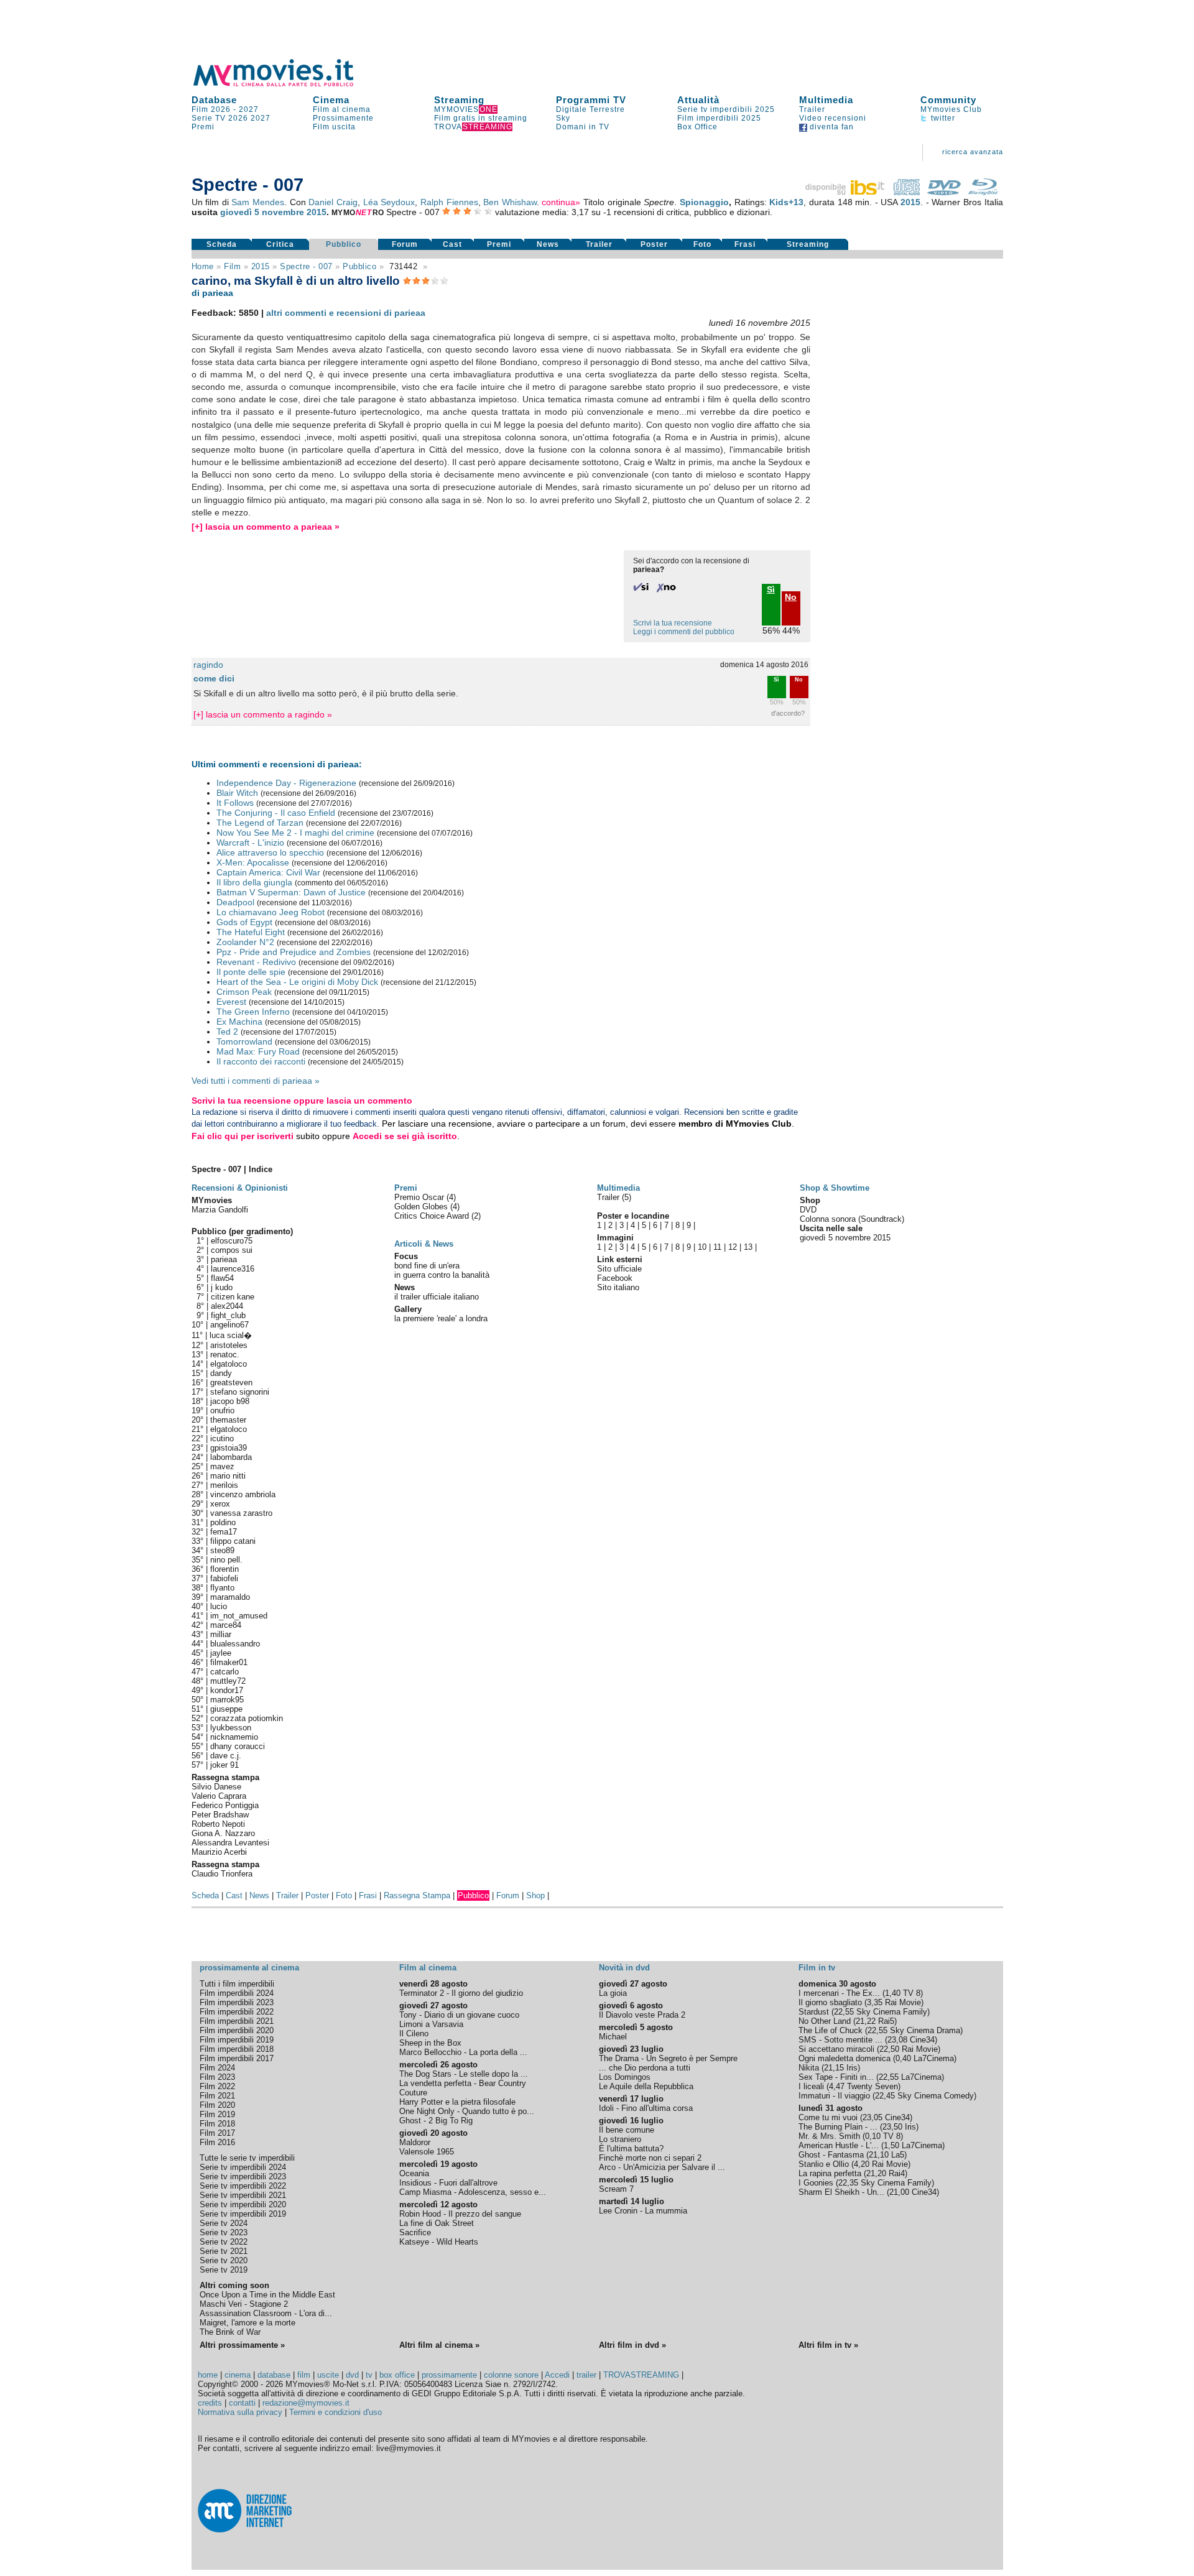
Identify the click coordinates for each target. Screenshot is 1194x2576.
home (208, 2375)
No (799, 680)
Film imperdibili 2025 (719, 118)
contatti (242, 2403)
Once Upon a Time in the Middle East (267, 2295)
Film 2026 (211, 109)
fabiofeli (224, 1578)
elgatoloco (229, 1364)
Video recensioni (833, 118)
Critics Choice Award (433, 1216)
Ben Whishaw (510, 202)
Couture (413, 2093)
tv (369, 2375)
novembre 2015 (294, 212)
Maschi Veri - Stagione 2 (244, 2304)
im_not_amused (239, 1616)
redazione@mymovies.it (306, 2403)
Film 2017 (217, 2133)
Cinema (331, 100)
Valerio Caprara (219, 1796)
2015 (910, 202)
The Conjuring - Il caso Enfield (276, 813)
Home (203, 266)
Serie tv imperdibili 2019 (243, 2214)
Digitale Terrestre (590, 109)
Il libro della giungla (254, 882)
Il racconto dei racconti (261, 1061)
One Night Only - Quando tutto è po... (467, 2111)
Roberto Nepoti (218, 1824)
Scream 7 (616, 2189)
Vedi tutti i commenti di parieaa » (256, 1081)
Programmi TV (591, 100)
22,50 (889, 2049)
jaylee (221, 1653)
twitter (942, 118)
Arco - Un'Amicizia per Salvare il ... (662, 2167)
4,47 (837, 2086)
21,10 (879, 2155)
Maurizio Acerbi (219, 1852)
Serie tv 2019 (224, 2270)
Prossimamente (343, 118)
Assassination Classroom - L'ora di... (266, 2313)
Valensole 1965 (427, 2152)
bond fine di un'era (427, 1266)
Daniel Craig (333, 202)
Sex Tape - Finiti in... (836, 2077)
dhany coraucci (238, 1746)
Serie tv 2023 (224, 2232)
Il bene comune (627, 2130)
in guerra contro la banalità (442, 1275)
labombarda (231, 1457)
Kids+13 (786, 202)
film (232, 266)
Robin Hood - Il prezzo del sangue (460, 2214)
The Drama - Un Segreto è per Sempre (668, 2058)
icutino (222, 1438)
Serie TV (209, 118)
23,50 (892, 2127)
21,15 (834, 2068)
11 (717, 1247)
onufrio (222, 1410)
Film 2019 (217, 2114)
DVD (808, 1210)
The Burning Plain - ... (838, 2127)
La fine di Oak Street (437, 2223)
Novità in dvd (624, 1968)
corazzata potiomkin (247, 1718)
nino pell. (226, 1560)
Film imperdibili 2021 (237, 2021)
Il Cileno (414, 2034)
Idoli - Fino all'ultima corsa (646, 2108)
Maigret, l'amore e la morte (248, 2323)
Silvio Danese (216, 1787)
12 (733, 1247)
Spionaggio (704, 202)
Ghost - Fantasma (831, 2155)
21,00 (899, 2192)
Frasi (745, 244)
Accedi (557, 2375)
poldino (223, 1522)
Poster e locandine (633, 1216)
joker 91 (224, 1765)
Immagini (615, 1238)
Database (214, 100)
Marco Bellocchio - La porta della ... (463, 2052)
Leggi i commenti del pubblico (684, 632)
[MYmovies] (285, 84)
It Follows (235, 803)
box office (397, 2375)
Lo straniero (620, 2139)
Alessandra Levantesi (230, 1843)
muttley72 (228, 1681)
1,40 (893, 1993)
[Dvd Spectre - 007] (944, 192)
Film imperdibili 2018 (237, 2049)
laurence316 (233, 1269)
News (548, 244)
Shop (535, 1895)
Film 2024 (217, 2068)
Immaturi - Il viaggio (834, 2096)
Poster (654, 244)
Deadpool (235, 902)
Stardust (814, 2012)
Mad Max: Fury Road (258, 1051)
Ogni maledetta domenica (845, 2058)
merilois (224, 1485)
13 (748, 1247)
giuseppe (226, 1709)
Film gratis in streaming (481, 118)
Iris (852, 2068)
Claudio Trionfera (222, 1874)
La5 (898, 2155)
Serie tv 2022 (224, 2242)
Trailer (812, 109)
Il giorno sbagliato (830, 2002)
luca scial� (231, 1335)
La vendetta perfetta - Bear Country (463, 2083)
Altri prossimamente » (242, 2345)
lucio (219, 1606)
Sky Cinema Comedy (936, 2096)
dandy (221, 1373)
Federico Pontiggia (225, 1805)
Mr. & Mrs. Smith (829, 2136)
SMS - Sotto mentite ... (840, 2040)
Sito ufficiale (619, 1269)
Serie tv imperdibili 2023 (243, 2177)
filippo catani (233, 1541)
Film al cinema (342, 109)
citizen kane (233, 1297)
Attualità (698, 100)
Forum (405, 244)
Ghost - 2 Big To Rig (436, 2121)
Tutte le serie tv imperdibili (247, 2158)
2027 (249, 109)
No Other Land (825, 2021)
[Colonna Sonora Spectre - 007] (907, 192)
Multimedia (826, 100)
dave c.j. (226, 1756)
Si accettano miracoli (836, 2049)
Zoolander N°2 (245, 942)
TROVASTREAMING (641, 2375)
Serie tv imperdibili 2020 (243, 2204)
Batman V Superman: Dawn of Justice (291, 892)
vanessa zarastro (241, 1513)
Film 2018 (217, 2124)
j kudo (222, 1287)
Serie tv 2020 (224, 2260)
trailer (586, 2375)
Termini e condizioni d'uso (336, 2412)
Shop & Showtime (835, 1188)
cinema (238, 2375)
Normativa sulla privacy (240, 2412)
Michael (613, 2037)
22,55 (844, 2012)
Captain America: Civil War (268, 872)
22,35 (848, 2183)
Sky (563, 118)
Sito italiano (618, 1287)
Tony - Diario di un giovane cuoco (459, 2015)
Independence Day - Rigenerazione (286, 783)
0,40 (903, 2058)
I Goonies (816, 2183)
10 (702, 1247)
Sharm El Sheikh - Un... (841, 2192)
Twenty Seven (872, 2086)
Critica (280, 244)
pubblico (359, 266)
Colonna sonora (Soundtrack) (852, 1219)
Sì (776, 680)
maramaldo (230, 1597)
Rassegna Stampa (417, 1895)
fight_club (228, 1315)
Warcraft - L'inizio (250, 843)
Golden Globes (422, 1207)
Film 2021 (217, 2096)
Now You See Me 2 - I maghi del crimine (295, 833)
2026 (238, 118)
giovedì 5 (240, 212)
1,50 (891, 2145)
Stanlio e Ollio (824, 2164)
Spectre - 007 (306, 266)
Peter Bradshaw (220, 1815)
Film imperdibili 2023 (237, 2002)
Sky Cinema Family (892, 2012)
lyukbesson (231, 1728)
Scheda (222, 244)
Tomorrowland (244, 1041)
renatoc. (225, 1355)
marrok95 (227, 1700)
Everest (231, 1002)
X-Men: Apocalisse (253, 862)
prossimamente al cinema (249, 1968)
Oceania (414, 2173)
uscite (328, 2375)
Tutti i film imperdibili (237, 1984)
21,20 (876, 2173)
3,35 (875, 2002)
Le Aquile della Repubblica (646, 2086)
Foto (702, 244)
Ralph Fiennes (449, 202)
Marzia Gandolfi (220, 1210)
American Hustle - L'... (839, 2145)
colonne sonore (511, 2375)
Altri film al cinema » (439, 2345)
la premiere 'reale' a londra (441, 1318)
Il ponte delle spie (251, 972)
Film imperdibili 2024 (237, 1993)
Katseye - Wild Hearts (439, 2242)
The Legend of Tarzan (260, 823)
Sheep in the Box (430, 2043)
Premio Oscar (420, 1197)
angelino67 (229, 1325)
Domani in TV (583, 127)
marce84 (226, 1625)
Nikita (809, 2068)
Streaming (459, 100)
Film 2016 (217, 2142)
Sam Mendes (258, 202)
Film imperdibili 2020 (237, 2030)
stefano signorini (240, 1392)
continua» (561, 202)
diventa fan (831, 127)
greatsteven (231, 1383)
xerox (220, 1504)
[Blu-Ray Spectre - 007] (983, 192)
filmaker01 (229, 1662)
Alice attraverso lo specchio (270, 852)
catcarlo (224, 1672)
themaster (228, 1420)
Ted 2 (227, 1032)
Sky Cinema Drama (925, 2030)
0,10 (873, 2136)
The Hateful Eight (251, 932)
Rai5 (886, 2021)
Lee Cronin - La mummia (643, 2211)
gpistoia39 (229, 1448)
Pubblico (344, 244)
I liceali (811, 2086)
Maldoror (415, 2142)
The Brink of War (230, 2332)
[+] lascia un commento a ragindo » (263, 714)
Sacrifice (415, 2232)
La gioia (613, 1993)
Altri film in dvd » (632, 2345)
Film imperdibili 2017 (237, 2058)
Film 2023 (217, 2077)
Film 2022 (217, 2086)
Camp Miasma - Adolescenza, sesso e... (473, 2192)
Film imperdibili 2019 (237, 2040)
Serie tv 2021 (224, 2251)
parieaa (224, 1259)
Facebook (615, 1278)
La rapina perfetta (830, 2173)
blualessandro (235, 1644)
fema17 (224, 1532)
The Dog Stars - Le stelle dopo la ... (464, 2074)
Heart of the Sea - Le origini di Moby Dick (297, 982)
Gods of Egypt (244, 922)
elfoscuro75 (232, 1241)
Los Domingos (625, 2077)
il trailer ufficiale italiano (437, 1297)
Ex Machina (239, 1022)
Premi (203, 127)
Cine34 (922, 2040)
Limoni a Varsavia (431, 2024)
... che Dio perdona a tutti (645, 2068)
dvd (352, 2375)
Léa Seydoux (389, 202)
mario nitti (228, 1476)
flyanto (222, 1588)
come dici (214, 678)
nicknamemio (234, 1737)
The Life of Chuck (831, 2030)
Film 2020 (217, 2105)
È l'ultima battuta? (631, 2149)
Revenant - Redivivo (256, 962)
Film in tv (817, 1968)
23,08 (897, 2040)
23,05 (872, 2117)
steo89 (222, 1550)
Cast (452, 244)
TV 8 (912, 1993)
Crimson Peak (244, 992)
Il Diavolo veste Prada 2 (642, 2015)
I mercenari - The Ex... (839, 1993)
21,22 (866, 2021)
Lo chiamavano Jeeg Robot (271, 912)
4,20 (862, 2164)
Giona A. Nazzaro (223, 1833)
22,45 (885, 2096)
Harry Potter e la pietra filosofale (457, 2102)
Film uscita (334, 127)
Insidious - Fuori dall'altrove (448, 2183)
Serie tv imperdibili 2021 (243, 2195)
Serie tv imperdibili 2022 (243, 2186)
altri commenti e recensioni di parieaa (346, 313)
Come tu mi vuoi (828, 2117)
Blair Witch (237, 793)
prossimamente (449, 2375)
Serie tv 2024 (224, 2223)
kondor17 (227, 1690)
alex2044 (227, 1306)
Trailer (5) (614, 1197)
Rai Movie (903, 2002)
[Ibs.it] (846, 192)
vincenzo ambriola (243, 1494)
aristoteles (229, 1345)
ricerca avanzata (973, 152)
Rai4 (897, 2173)
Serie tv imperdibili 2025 (726, 109)
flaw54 (222, 1278)
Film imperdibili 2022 (237, 2012)
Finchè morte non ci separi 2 (650, 2158)
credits (210, 2403)
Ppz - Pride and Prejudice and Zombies (294, 952)
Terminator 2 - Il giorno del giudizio (461, 1993)
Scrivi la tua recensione (673, 623)
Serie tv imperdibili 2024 (243, 2167)
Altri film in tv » (828, 2345)
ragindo (208, 665)
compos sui (232, 1250)
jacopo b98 (230, 1401)
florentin (224, 1569)
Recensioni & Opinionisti (240, 1188)
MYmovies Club (951, 109)
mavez (222, 1466)
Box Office (697, 127)
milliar (221, 1634)
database (274, 2375)
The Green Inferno (253, 1012)
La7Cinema (934, 2058)
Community (948, 100)
